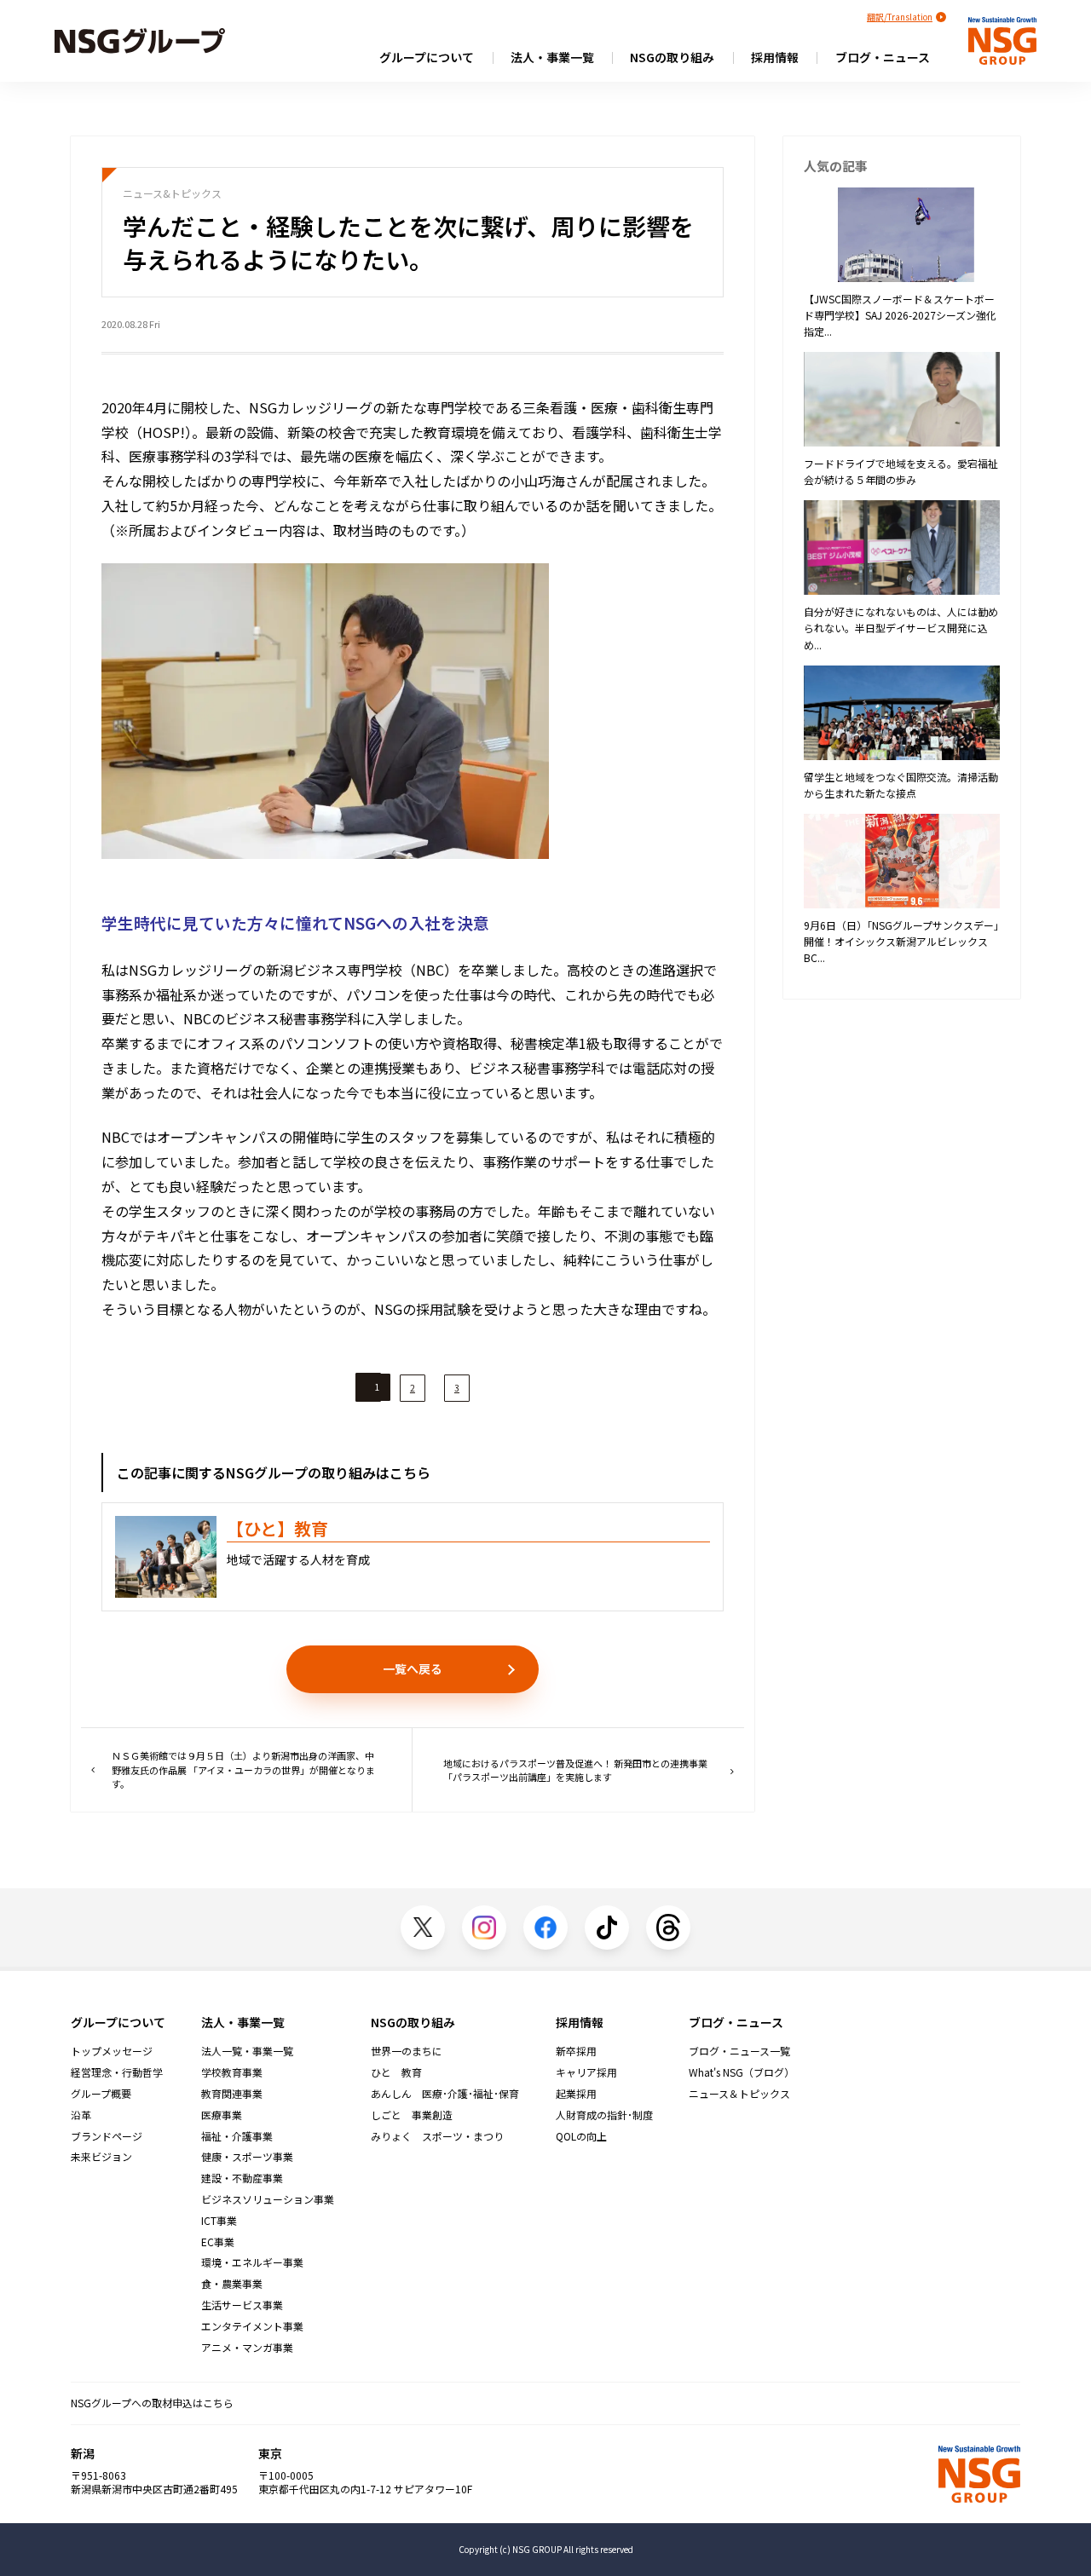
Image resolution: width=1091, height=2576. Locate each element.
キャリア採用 (586, 2072)
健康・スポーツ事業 (247, 2157)
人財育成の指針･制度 (604, 2115)
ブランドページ (107, 2136)
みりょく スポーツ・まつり (437, 2136)
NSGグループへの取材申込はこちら (152, 2403)
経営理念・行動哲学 (117, 2072)
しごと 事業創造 (412, 2115)
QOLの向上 (581, 2136)
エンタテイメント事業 (252, 2326)
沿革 (81, 2115)
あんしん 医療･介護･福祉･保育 (445, 2094)
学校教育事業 (232, 2072)
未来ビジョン (101, 2157)
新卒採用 (576, 2051)
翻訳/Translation (900, 17)
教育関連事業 (232, 2094)
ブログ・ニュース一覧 (739, 2051)
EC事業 (218, 2242)
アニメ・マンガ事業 (247, 2348)
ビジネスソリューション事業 (268, 2199)
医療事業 (222, 2115)
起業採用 (576, 2094)
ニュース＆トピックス (739, 2094)
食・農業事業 (232, 2284)
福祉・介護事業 (237, 2136)
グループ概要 (101, 2094)
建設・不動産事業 (242, 2178)
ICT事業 (219, 2221)
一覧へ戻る (413, 1668)
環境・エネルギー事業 (252, 2262)
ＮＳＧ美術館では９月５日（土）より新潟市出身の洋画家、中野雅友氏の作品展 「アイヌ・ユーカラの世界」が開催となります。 (243, 1769)
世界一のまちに (407, 2051)
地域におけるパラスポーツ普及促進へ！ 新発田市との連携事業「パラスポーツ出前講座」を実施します (575, 1770)
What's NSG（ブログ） (742, 2072)
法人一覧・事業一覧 (247, 2051)
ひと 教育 (396, 2072)
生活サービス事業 (242, 2305)
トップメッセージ (112, 2051)
